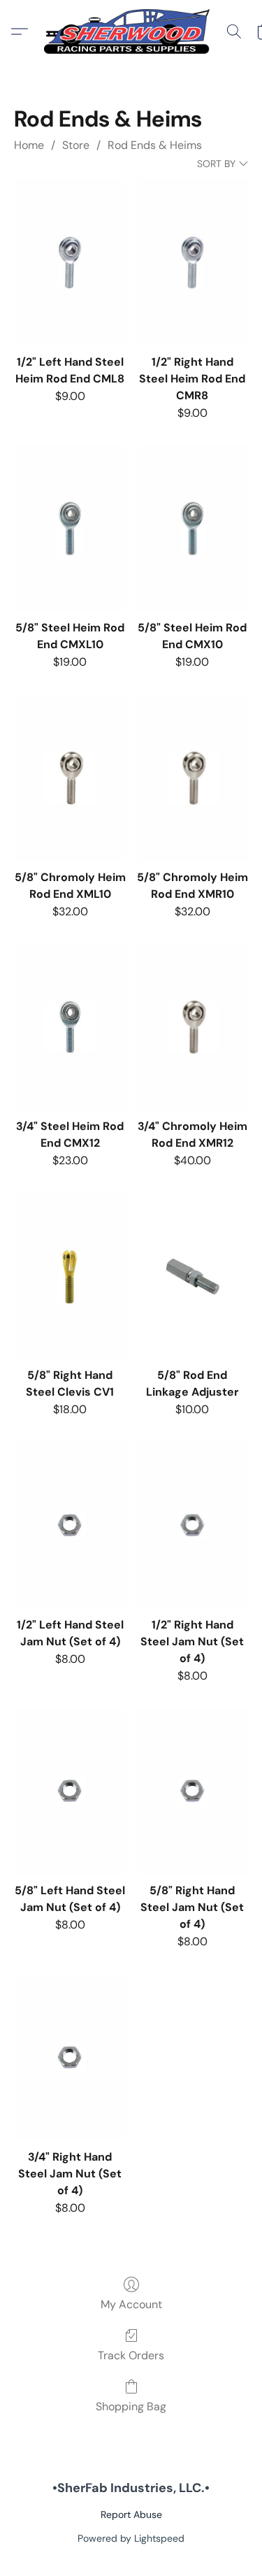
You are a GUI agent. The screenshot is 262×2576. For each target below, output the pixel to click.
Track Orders (131, 2355)
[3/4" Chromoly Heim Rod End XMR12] (192, 1027)
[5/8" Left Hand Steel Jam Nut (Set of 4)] (70, 1791)
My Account (131, 2304)
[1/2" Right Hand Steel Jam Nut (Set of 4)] (192, 1525)
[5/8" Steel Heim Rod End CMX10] (192, 528)
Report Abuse (131, 2514)
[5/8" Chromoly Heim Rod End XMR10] (192, 778)
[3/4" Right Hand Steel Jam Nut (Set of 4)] (70, 2058)
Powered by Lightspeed (131, 2538)
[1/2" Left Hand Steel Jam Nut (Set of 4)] (70, 1525)
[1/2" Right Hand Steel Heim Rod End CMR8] (192, 263)
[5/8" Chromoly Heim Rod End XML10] (70, 778)
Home (29, 145)
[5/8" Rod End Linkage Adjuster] (192, 1276)
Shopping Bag (131, 2406)
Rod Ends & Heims (155, 145)
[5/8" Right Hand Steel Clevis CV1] (70, 1276)
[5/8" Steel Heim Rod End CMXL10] (70, 528)
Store (76, 145)
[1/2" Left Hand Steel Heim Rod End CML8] (70, 263)
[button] (131, 31)
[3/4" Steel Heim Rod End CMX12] (70, 1027)
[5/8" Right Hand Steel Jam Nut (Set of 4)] (192, 1791)
